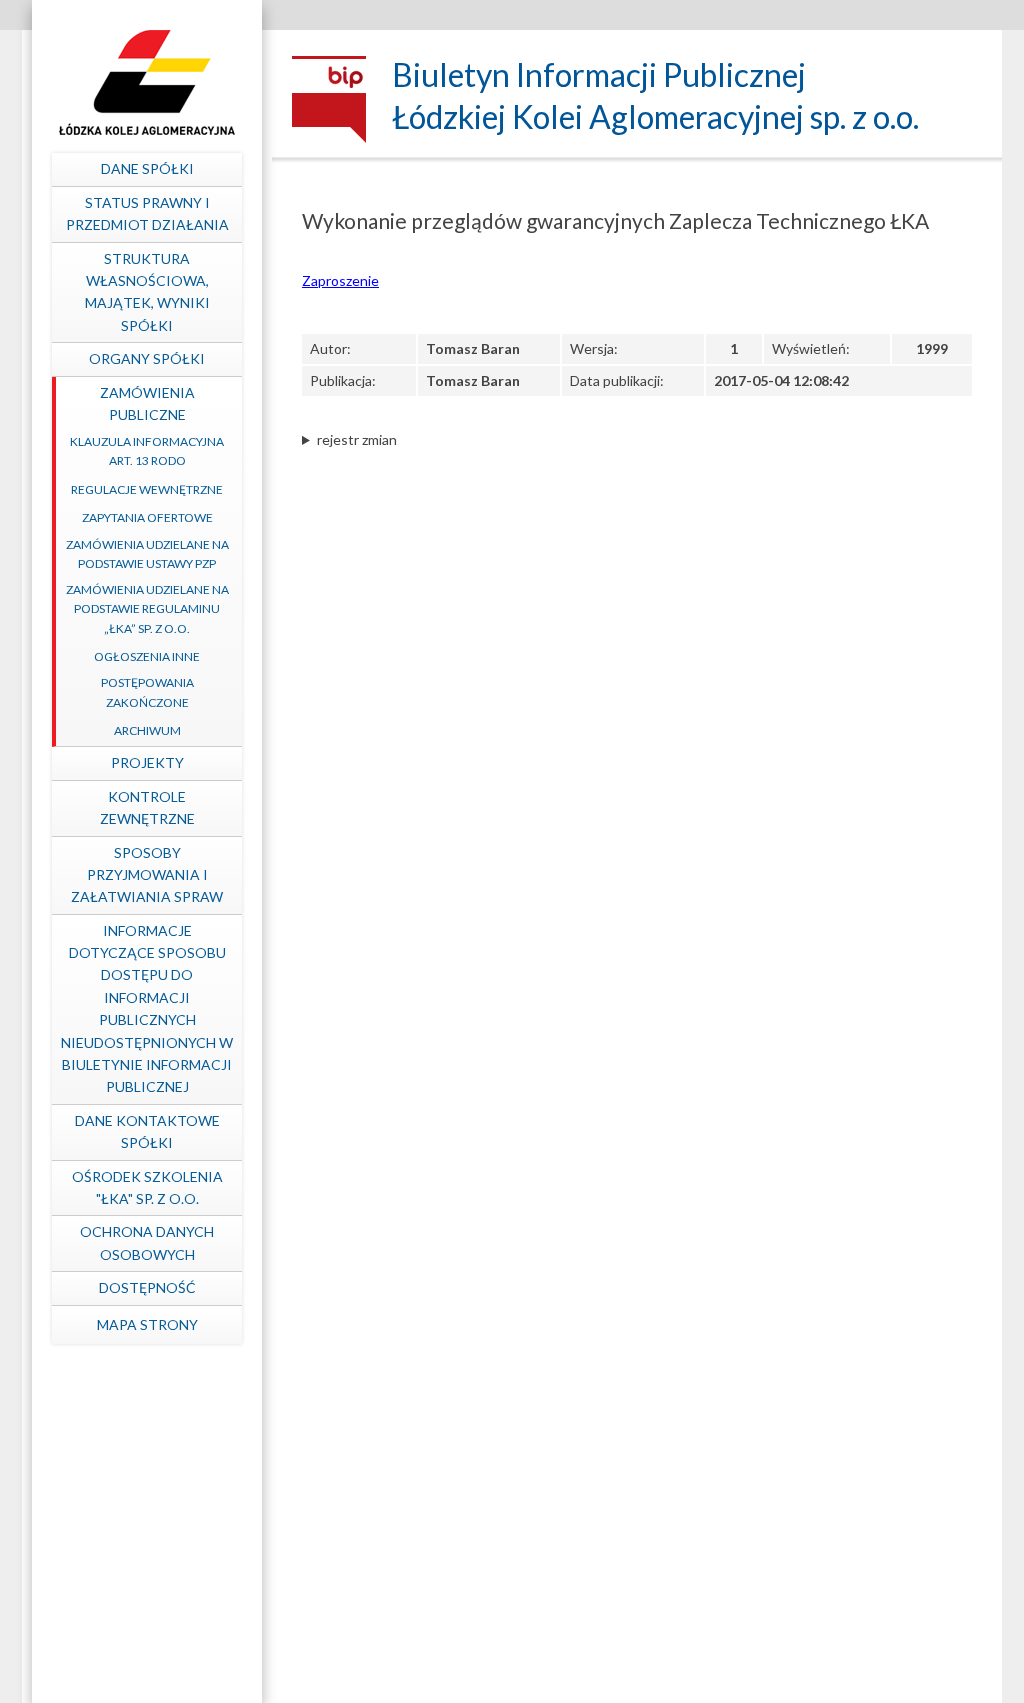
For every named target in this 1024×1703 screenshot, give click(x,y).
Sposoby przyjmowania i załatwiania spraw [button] (147, 875)
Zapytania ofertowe (147, 517)
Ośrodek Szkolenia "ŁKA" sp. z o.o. (147, 1187)
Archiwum (147, 730)
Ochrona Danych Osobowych (147, 1242)
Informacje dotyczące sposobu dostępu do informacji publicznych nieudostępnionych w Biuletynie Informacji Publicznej (147, 1009)
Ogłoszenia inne (147, 656)
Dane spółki (147, 168)
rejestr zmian (357, 439)
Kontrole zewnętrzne (147, 807)
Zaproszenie (340, 280)
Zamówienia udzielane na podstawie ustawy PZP (147, 554)
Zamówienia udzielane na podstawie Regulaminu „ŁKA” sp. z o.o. (147, 608)
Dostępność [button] (147, 1287)
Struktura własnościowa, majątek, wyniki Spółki (147, 292)
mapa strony (147, 1324)
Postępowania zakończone (147, 692)
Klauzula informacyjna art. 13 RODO (147, 451)
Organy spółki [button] (147, 358)
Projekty (147, 762)
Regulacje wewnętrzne (147, 489)
